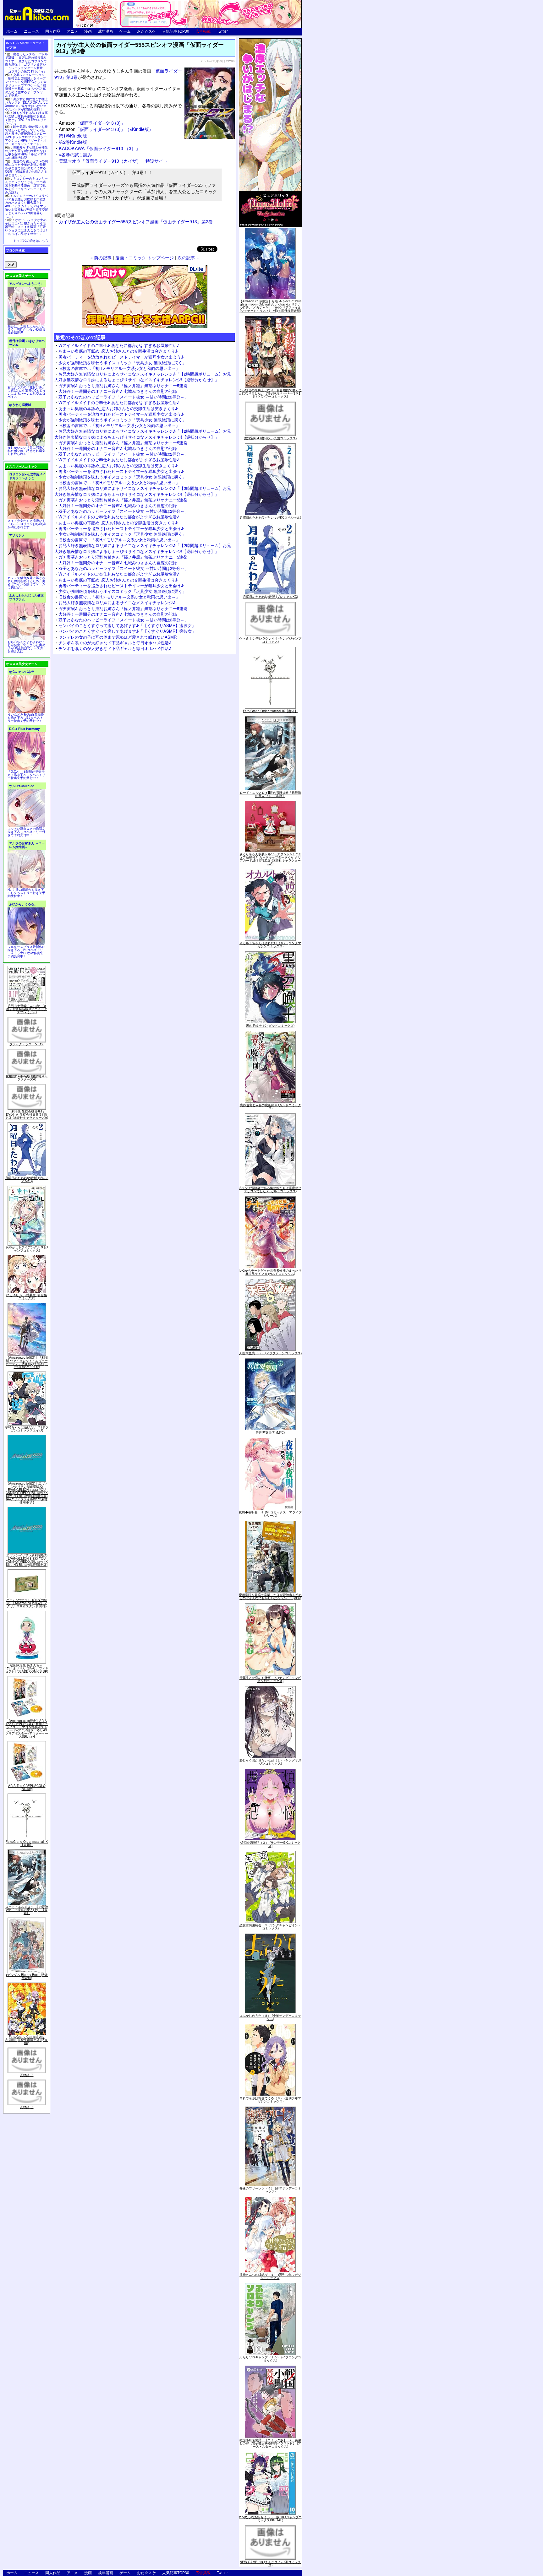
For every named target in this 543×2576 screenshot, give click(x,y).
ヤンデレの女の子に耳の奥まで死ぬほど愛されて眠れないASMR (118, 637)
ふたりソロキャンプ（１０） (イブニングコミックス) (270, 2359)
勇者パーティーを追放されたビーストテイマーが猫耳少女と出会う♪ (121, 357)
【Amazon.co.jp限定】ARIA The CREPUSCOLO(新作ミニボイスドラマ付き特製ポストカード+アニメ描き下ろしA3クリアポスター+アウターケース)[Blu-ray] (27, 1729)
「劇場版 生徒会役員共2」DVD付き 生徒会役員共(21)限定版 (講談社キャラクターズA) (27, 1114)
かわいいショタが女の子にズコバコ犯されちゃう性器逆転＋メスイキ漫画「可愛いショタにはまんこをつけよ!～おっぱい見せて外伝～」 (26, 227)
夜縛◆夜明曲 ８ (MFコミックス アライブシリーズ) (270, 1514)
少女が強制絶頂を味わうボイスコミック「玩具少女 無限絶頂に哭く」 (122, 363)
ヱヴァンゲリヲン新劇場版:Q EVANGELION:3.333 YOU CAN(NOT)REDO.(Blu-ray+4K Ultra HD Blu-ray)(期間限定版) (27, 1560)
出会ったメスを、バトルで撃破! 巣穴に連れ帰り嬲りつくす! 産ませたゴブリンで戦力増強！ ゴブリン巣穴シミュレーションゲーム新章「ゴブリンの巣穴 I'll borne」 (26, 63)
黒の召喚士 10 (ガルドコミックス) (270, 1026)
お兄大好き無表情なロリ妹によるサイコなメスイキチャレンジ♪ (117, 602)
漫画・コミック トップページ (145, 257)
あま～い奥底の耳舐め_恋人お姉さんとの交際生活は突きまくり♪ (118, 351)
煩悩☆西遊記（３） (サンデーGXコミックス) (270, 1844)
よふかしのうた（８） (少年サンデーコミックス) (270, 2017)
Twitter (222, 31)
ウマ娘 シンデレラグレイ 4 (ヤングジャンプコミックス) (270, 640)
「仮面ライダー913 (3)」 (92, 123)
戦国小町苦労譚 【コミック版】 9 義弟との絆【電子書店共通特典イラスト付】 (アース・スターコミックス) (270, 2443)
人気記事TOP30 (176, 31)
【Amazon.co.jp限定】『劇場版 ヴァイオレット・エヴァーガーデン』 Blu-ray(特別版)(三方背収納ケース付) (27, 1362)
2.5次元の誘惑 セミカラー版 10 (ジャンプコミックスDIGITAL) (270, 2519)
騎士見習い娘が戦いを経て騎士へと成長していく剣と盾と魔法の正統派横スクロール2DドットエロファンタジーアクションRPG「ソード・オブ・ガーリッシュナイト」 (26, 135)
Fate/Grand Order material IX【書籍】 (27, 1843)
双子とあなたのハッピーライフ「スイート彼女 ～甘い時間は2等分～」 (123, 397)
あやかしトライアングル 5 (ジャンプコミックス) (27, 1249)
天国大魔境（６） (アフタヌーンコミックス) (270, 1353)
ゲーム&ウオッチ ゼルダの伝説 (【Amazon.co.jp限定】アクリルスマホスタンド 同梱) (27, 1603)
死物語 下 (27, 2075)
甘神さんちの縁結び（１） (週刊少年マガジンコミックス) (270, 2276)
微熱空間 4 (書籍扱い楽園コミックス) (270, 438)
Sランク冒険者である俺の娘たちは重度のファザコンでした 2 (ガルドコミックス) (270, 1189)
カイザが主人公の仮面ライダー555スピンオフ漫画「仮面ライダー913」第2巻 (136, 221)
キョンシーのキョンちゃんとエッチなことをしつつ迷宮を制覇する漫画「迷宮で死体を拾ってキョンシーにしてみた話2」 (26, 185)
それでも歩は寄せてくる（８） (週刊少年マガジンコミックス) (270, 2100)
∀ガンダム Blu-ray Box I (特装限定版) (27, 1976)
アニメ (72, 31)
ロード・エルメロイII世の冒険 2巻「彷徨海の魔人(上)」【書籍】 (27, 1910)
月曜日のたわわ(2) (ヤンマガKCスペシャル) (270, 517)
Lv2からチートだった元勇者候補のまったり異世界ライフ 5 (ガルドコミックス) (270, 1272)
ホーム (12, 31)
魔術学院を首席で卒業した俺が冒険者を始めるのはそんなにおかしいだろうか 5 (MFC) (270, 1596)
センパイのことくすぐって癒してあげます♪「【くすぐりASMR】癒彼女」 (127, 625)
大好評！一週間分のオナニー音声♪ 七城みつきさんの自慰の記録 (118, 391)
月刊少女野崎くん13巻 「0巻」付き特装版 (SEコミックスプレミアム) (27, 1009)
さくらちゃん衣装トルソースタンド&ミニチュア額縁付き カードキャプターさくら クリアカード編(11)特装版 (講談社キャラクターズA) (270, 859)
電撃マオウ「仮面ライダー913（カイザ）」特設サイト (113, 161)
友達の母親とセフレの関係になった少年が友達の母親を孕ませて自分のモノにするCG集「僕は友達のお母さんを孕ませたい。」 (26, 168)
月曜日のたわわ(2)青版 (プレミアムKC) (27, 1179)
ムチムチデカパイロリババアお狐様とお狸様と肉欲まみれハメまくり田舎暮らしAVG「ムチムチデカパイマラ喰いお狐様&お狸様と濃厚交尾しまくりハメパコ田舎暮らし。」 (27, 206)
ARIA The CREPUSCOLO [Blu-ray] (27, 1787)
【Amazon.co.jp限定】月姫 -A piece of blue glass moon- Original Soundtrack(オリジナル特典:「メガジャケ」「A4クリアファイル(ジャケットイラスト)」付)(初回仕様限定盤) (270, 306)
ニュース (31, 31)
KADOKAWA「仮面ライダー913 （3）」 (99, 148)
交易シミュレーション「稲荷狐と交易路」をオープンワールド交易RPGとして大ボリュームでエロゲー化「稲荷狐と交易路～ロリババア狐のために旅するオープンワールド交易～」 (26, 85)
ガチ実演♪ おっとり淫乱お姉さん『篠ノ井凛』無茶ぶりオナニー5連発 (123, 385)
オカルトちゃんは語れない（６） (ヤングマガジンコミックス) (270, 944)
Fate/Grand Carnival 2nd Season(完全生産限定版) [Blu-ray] (27, 2040)
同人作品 (53, 31)
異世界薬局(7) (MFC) (270, 1432)
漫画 (88, 31)
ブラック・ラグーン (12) (27, 1044)
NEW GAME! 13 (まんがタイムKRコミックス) (270, 2563)
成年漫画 (106, 31)
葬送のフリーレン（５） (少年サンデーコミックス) (270, 2190)
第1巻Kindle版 (73, 135)
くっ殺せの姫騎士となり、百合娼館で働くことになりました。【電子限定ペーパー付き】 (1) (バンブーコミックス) (270, 393)
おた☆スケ (146, 31)
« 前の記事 (101, 257)
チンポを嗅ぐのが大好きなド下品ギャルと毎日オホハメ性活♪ (115, 643)
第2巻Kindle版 (73, 142)
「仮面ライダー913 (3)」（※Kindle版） (106, 129)
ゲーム (125, 31)
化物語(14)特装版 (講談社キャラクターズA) (27, 1078)
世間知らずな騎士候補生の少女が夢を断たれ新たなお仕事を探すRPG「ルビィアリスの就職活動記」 (26, 152)
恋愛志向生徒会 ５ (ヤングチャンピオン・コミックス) (270, 1927)
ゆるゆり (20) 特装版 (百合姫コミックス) (27, 1296)
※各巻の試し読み (75, 154)
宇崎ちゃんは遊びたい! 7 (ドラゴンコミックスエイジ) (27, 1429)
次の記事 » (188, 257)
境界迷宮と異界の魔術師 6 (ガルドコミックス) (270, 1107)
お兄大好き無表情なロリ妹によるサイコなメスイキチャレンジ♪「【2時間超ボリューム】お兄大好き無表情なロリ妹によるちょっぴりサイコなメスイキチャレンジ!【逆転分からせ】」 (143, 377)
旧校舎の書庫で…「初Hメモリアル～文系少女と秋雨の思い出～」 (119, 368)
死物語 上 (27, 2107)
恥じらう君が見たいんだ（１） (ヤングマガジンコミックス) (270, 1762)
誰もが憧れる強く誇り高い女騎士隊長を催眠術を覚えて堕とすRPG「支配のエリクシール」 (26, 118)
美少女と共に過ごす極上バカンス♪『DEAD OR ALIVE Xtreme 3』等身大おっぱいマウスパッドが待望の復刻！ (26, 104)
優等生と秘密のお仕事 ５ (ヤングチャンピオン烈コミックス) (270, 1679)
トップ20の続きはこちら (31, 241)
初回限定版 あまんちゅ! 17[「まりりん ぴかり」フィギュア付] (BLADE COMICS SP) (27, 1668)
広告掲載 (203, 31)
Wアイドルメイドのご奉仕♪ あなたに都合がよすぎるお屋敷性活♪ (119, 345)
